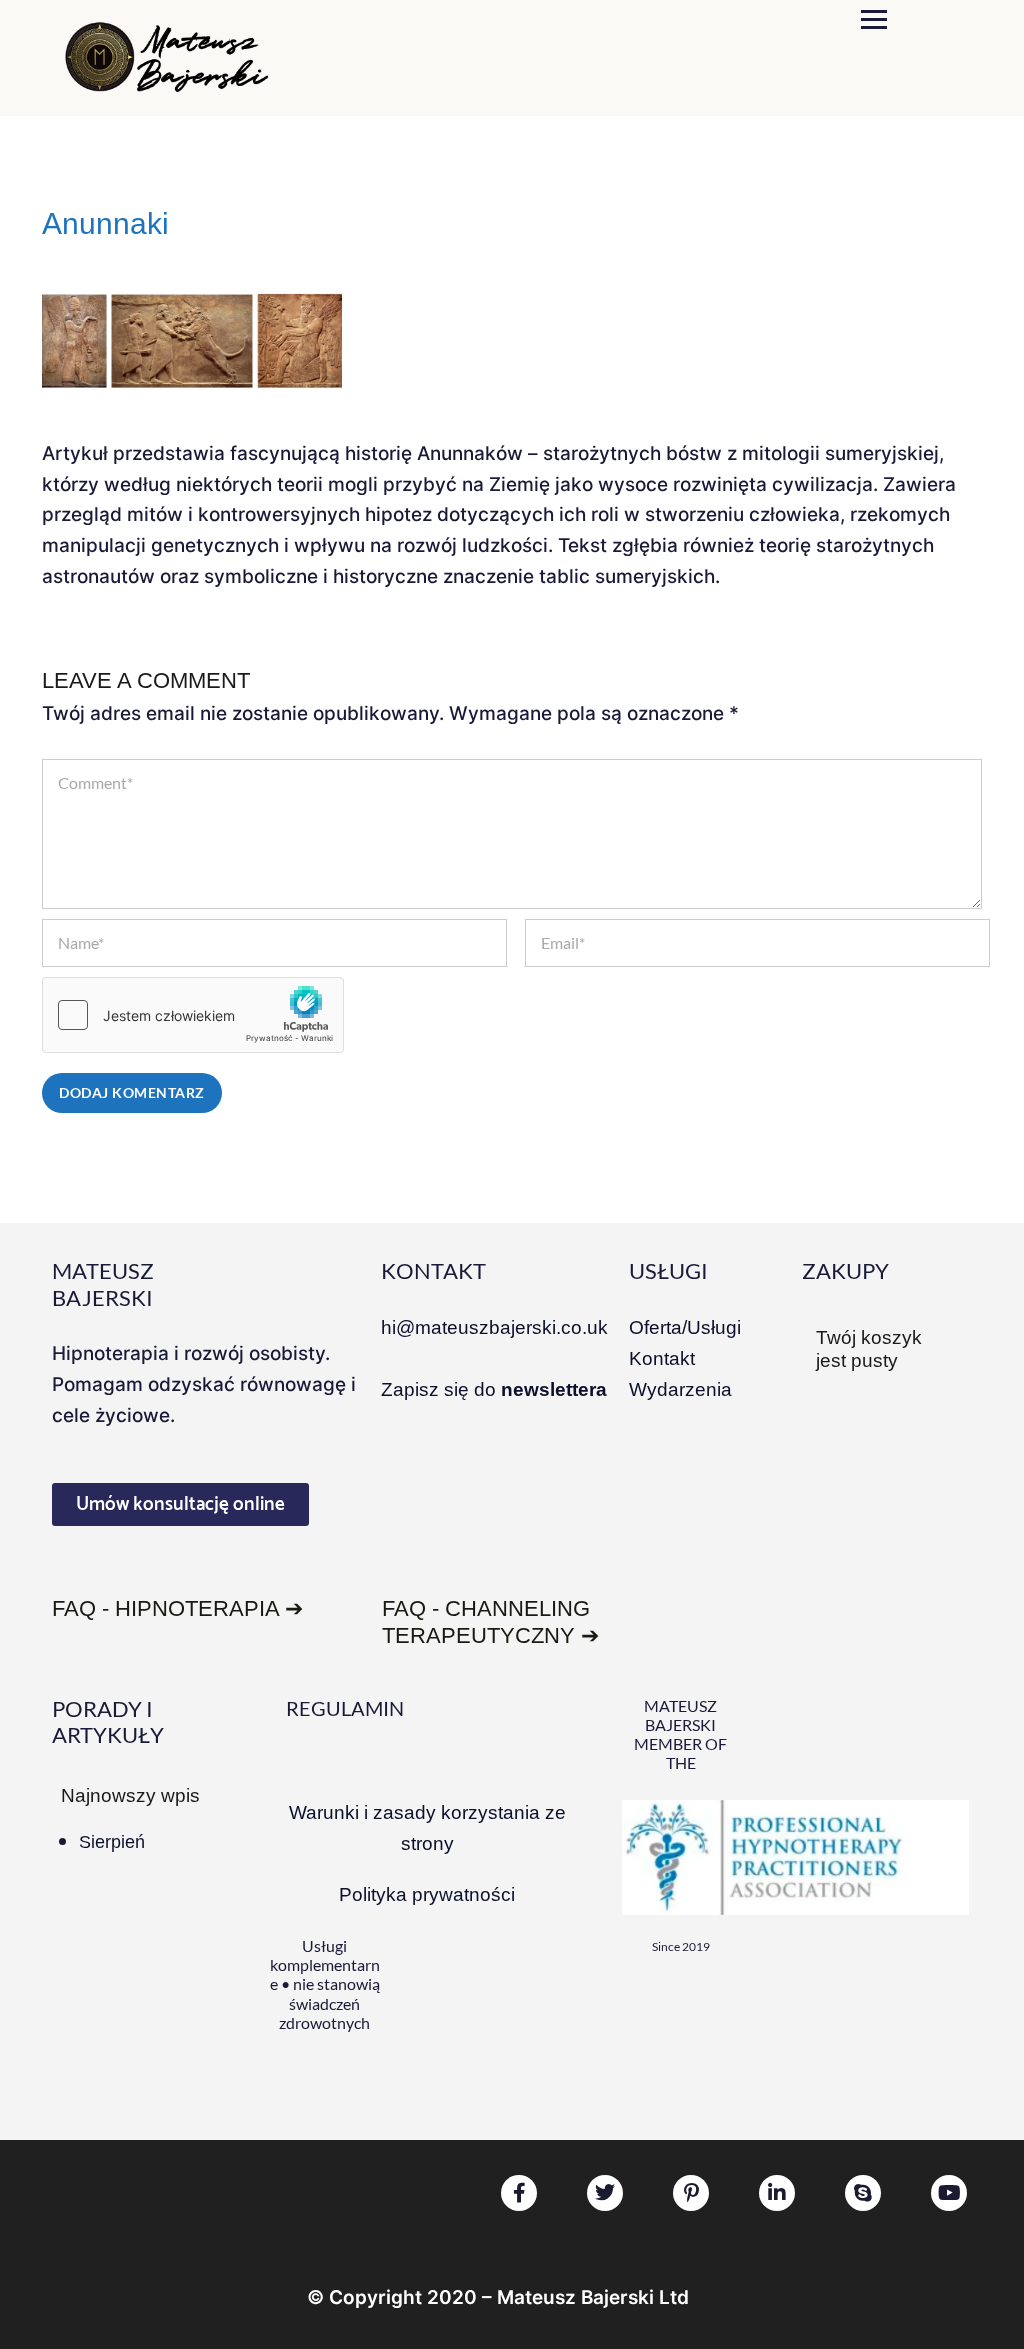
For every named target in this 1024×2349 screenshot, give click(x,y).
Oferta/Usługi (685, 1327)
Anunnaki (105, 223)
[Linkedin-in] (777, 2193)
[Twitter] (605, 2193)
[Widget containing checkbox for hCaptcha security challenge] (193, 1015)
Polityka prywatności (427, 1894)
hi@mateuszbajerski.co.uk (494, 1327)
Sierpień (112, 1842)
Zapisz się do (494, 1389)
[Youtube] (949, 2193)
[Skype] (863, 2193)
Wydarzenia (680, 1389)
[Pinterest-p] (691, 2193)
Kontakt (662, 1358)
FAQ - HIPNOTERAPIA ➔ (177, 1608)
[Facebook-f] (519, 2193)
